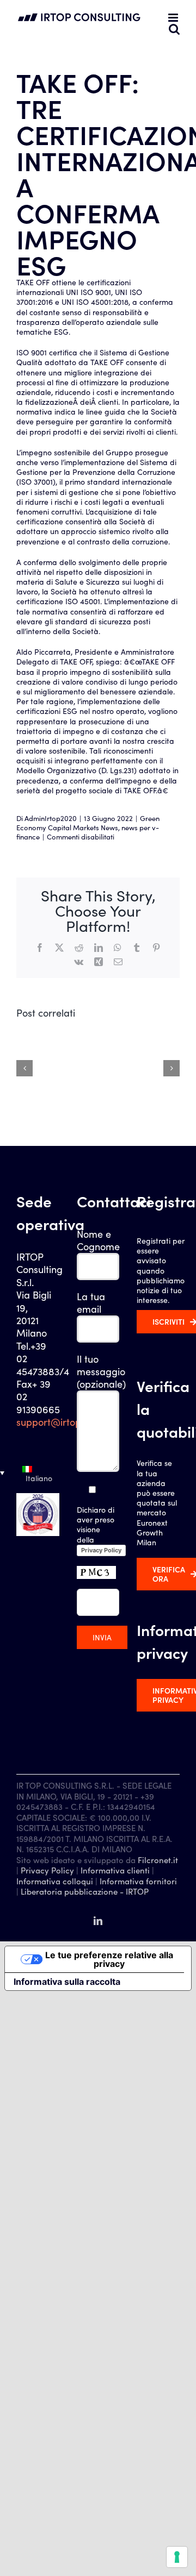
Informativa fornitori (138, 1881)
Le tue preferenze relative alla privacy (109, 1959)
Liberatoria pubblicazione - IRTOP (85, 1891)
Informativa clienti (115, 1870)
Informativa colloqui (55, 1881)
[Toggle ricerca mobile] (174, 29)
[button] (38, 1473)
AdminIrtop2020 (51, 818)
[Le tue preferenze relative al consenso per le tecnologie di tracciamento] (177, 2557)
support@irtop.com (59, 1422)
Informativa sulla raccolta (67, 1982)
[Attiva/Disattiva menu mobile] (174, 18)
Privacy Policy (101, 1550)
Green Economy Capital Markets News (88, 823)
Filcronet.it (158, 1860)
